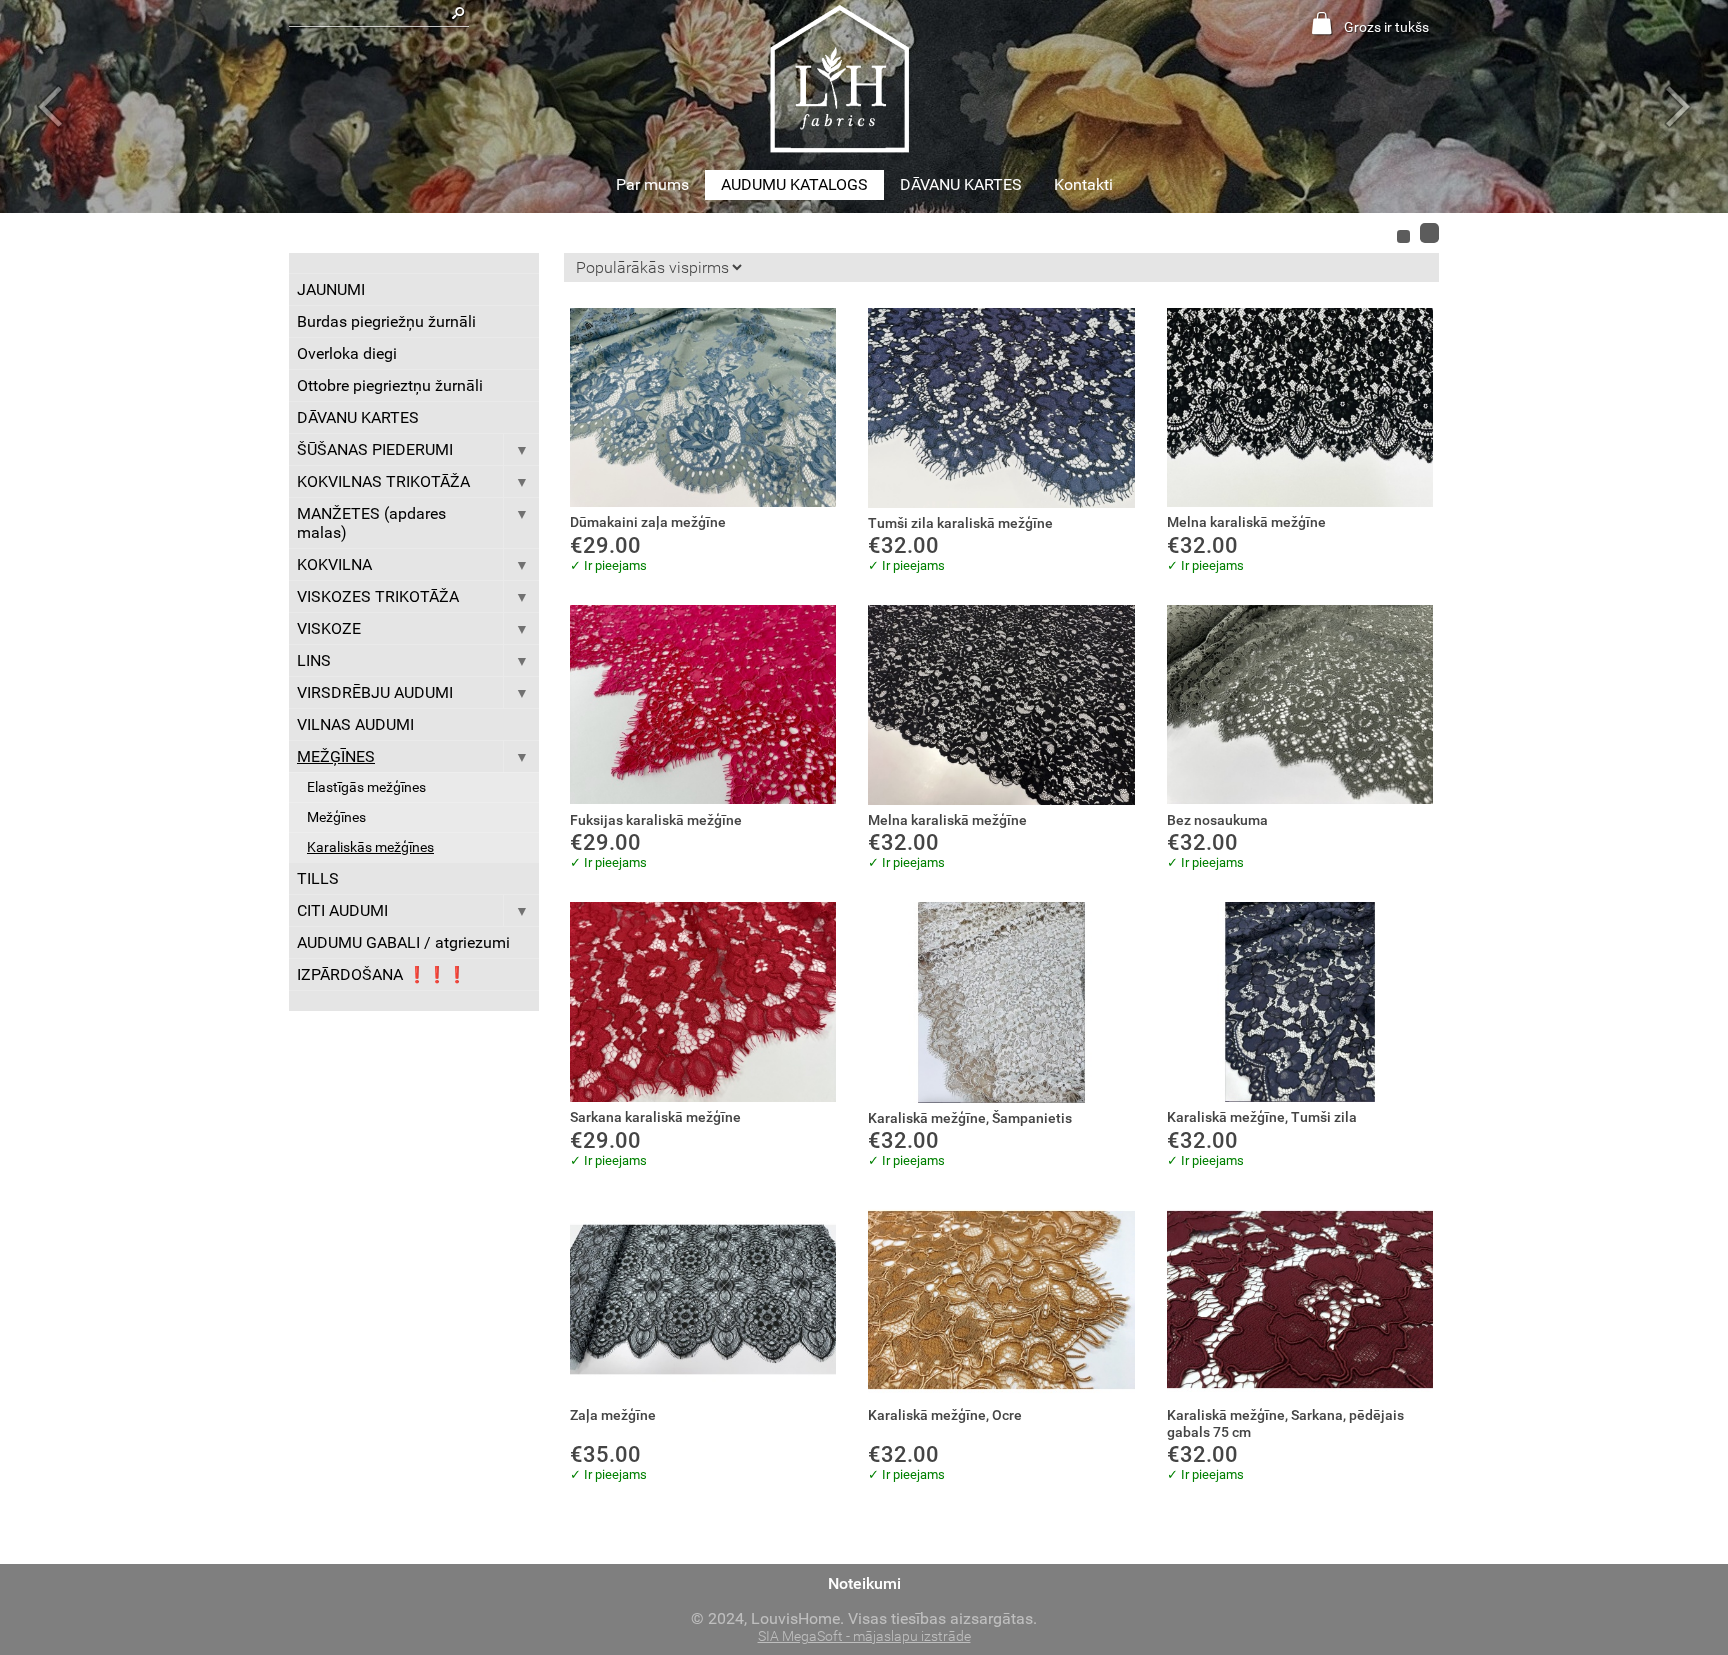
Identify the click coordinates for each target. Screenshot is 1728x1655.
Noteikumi (864, 1583)
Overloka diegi (347, 353)
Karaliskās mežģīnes (370, 847)
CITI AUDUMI (342, 910)
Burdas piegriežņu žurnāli (386, 321)
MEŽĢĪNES (336, 756)
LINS (314, 660)
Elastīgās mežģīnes (366, 787)
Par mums (652, 184)
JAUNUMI (331, 289)
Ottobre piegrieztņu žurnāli (390, 385)
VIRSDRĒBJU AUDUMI (375, 692)
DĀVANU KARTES (961, 184)
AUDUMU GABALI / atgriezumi (403, 942)
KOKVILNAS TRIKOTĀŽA (383, 481)
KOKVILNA (334, 564)
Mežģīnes (336, 817)
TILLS (318, 878)
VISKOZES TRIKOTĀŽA (378, 596)
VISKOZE (329, 628)
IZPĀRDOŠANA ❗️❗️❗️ (382, 974)
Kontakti (1083, 184)
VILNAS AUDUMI (355, 724)
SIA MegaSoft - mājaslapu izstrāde (864, 1636)
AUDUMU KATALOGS (794, 184)
